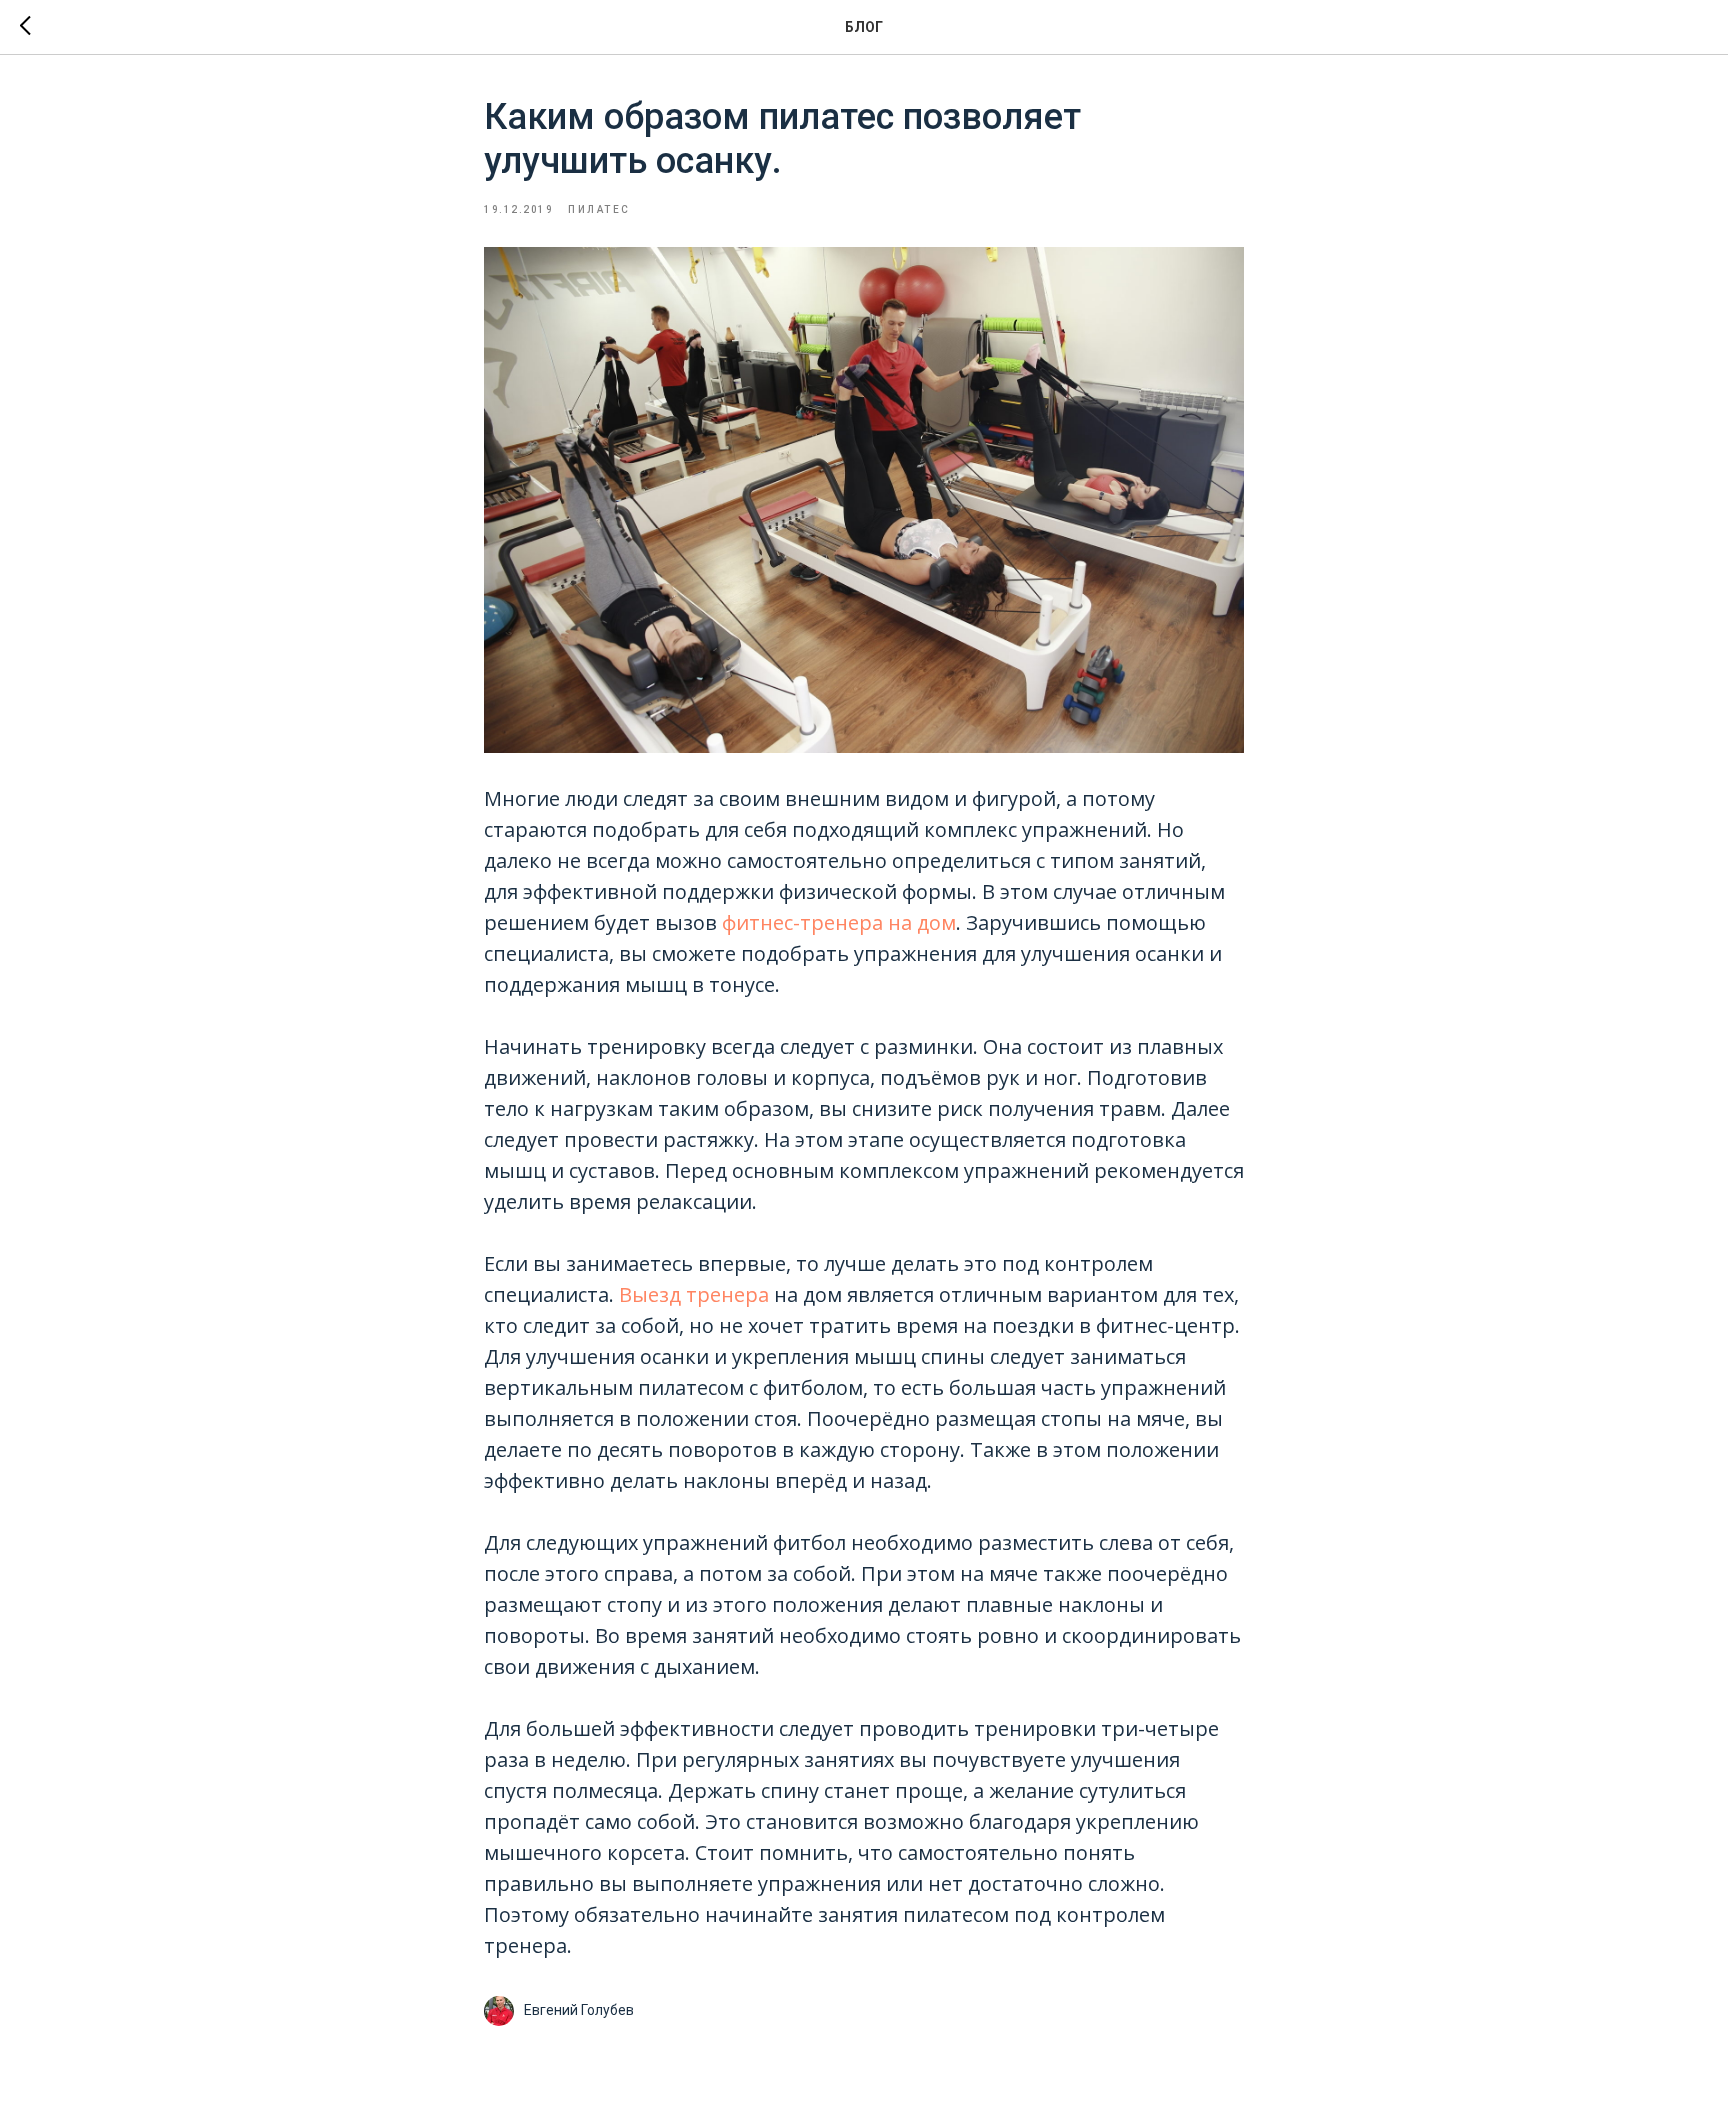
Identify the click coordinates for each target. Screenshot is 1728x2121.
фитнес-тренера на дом (839, 922)
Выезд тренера (694, 1294)
